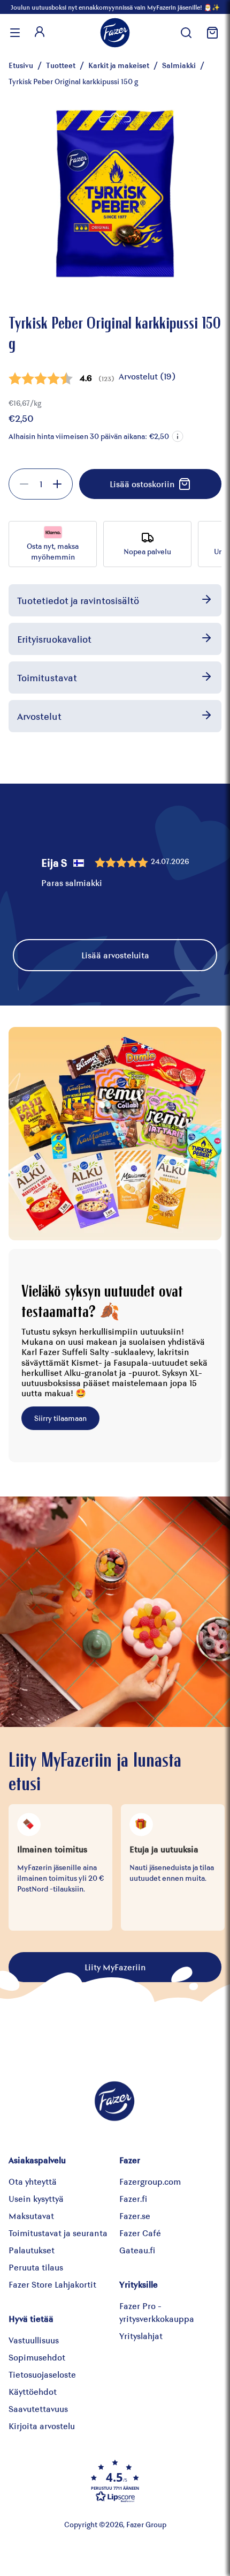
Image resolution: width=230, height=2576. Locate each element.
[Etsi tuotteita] (186, 33)
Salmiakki (179, 65)
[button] (178, 436)
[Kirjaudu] (40, 33)
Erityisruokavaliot (54, 639)
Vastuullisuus (34, 2340)
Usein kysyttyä (36, 2198)
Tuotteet (61, 65)
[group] (41, 484)
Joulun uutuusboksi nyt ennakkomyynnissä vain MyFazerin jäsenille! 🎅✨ (115, 7)
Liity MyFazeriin (115, 1967)
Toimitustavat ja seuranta (58, 2233)
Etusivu (21, 65)
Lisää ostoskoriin (142, 484)
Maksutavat (31, 2216)
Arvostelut (39, 716)
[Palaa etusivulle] (115, 33)
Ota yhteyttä (33, 2181)
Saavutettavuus (38, 2409)
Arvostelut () (147, 376)
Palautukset (32, 2250)
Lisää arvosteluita (115, 955)
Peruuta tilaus (36, 2267)
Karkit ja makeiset (119, 65)
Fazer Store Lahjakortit (52, 2284)
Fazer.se (135, 2216)
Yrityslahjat (141, 2336)
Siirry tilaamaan (60, 1418)
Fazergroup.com (150, 2181)
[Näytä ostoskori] (211, 33)
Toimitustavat (47, 677)
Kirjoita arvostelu (42, 2426)
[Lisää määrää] (57, 484)
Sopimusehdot (37, 2357)
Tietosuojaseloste (42, 2374)
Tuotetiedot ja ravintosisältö (78, 600)
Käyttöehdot (33, 2391)
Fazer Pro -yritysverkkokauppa (157, 2312)
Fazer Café (140, 2233)
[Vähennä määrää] (24, 484)
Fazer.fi (133, 2198)
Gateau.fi (137, 2250)
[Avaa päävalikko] (15, 33)
